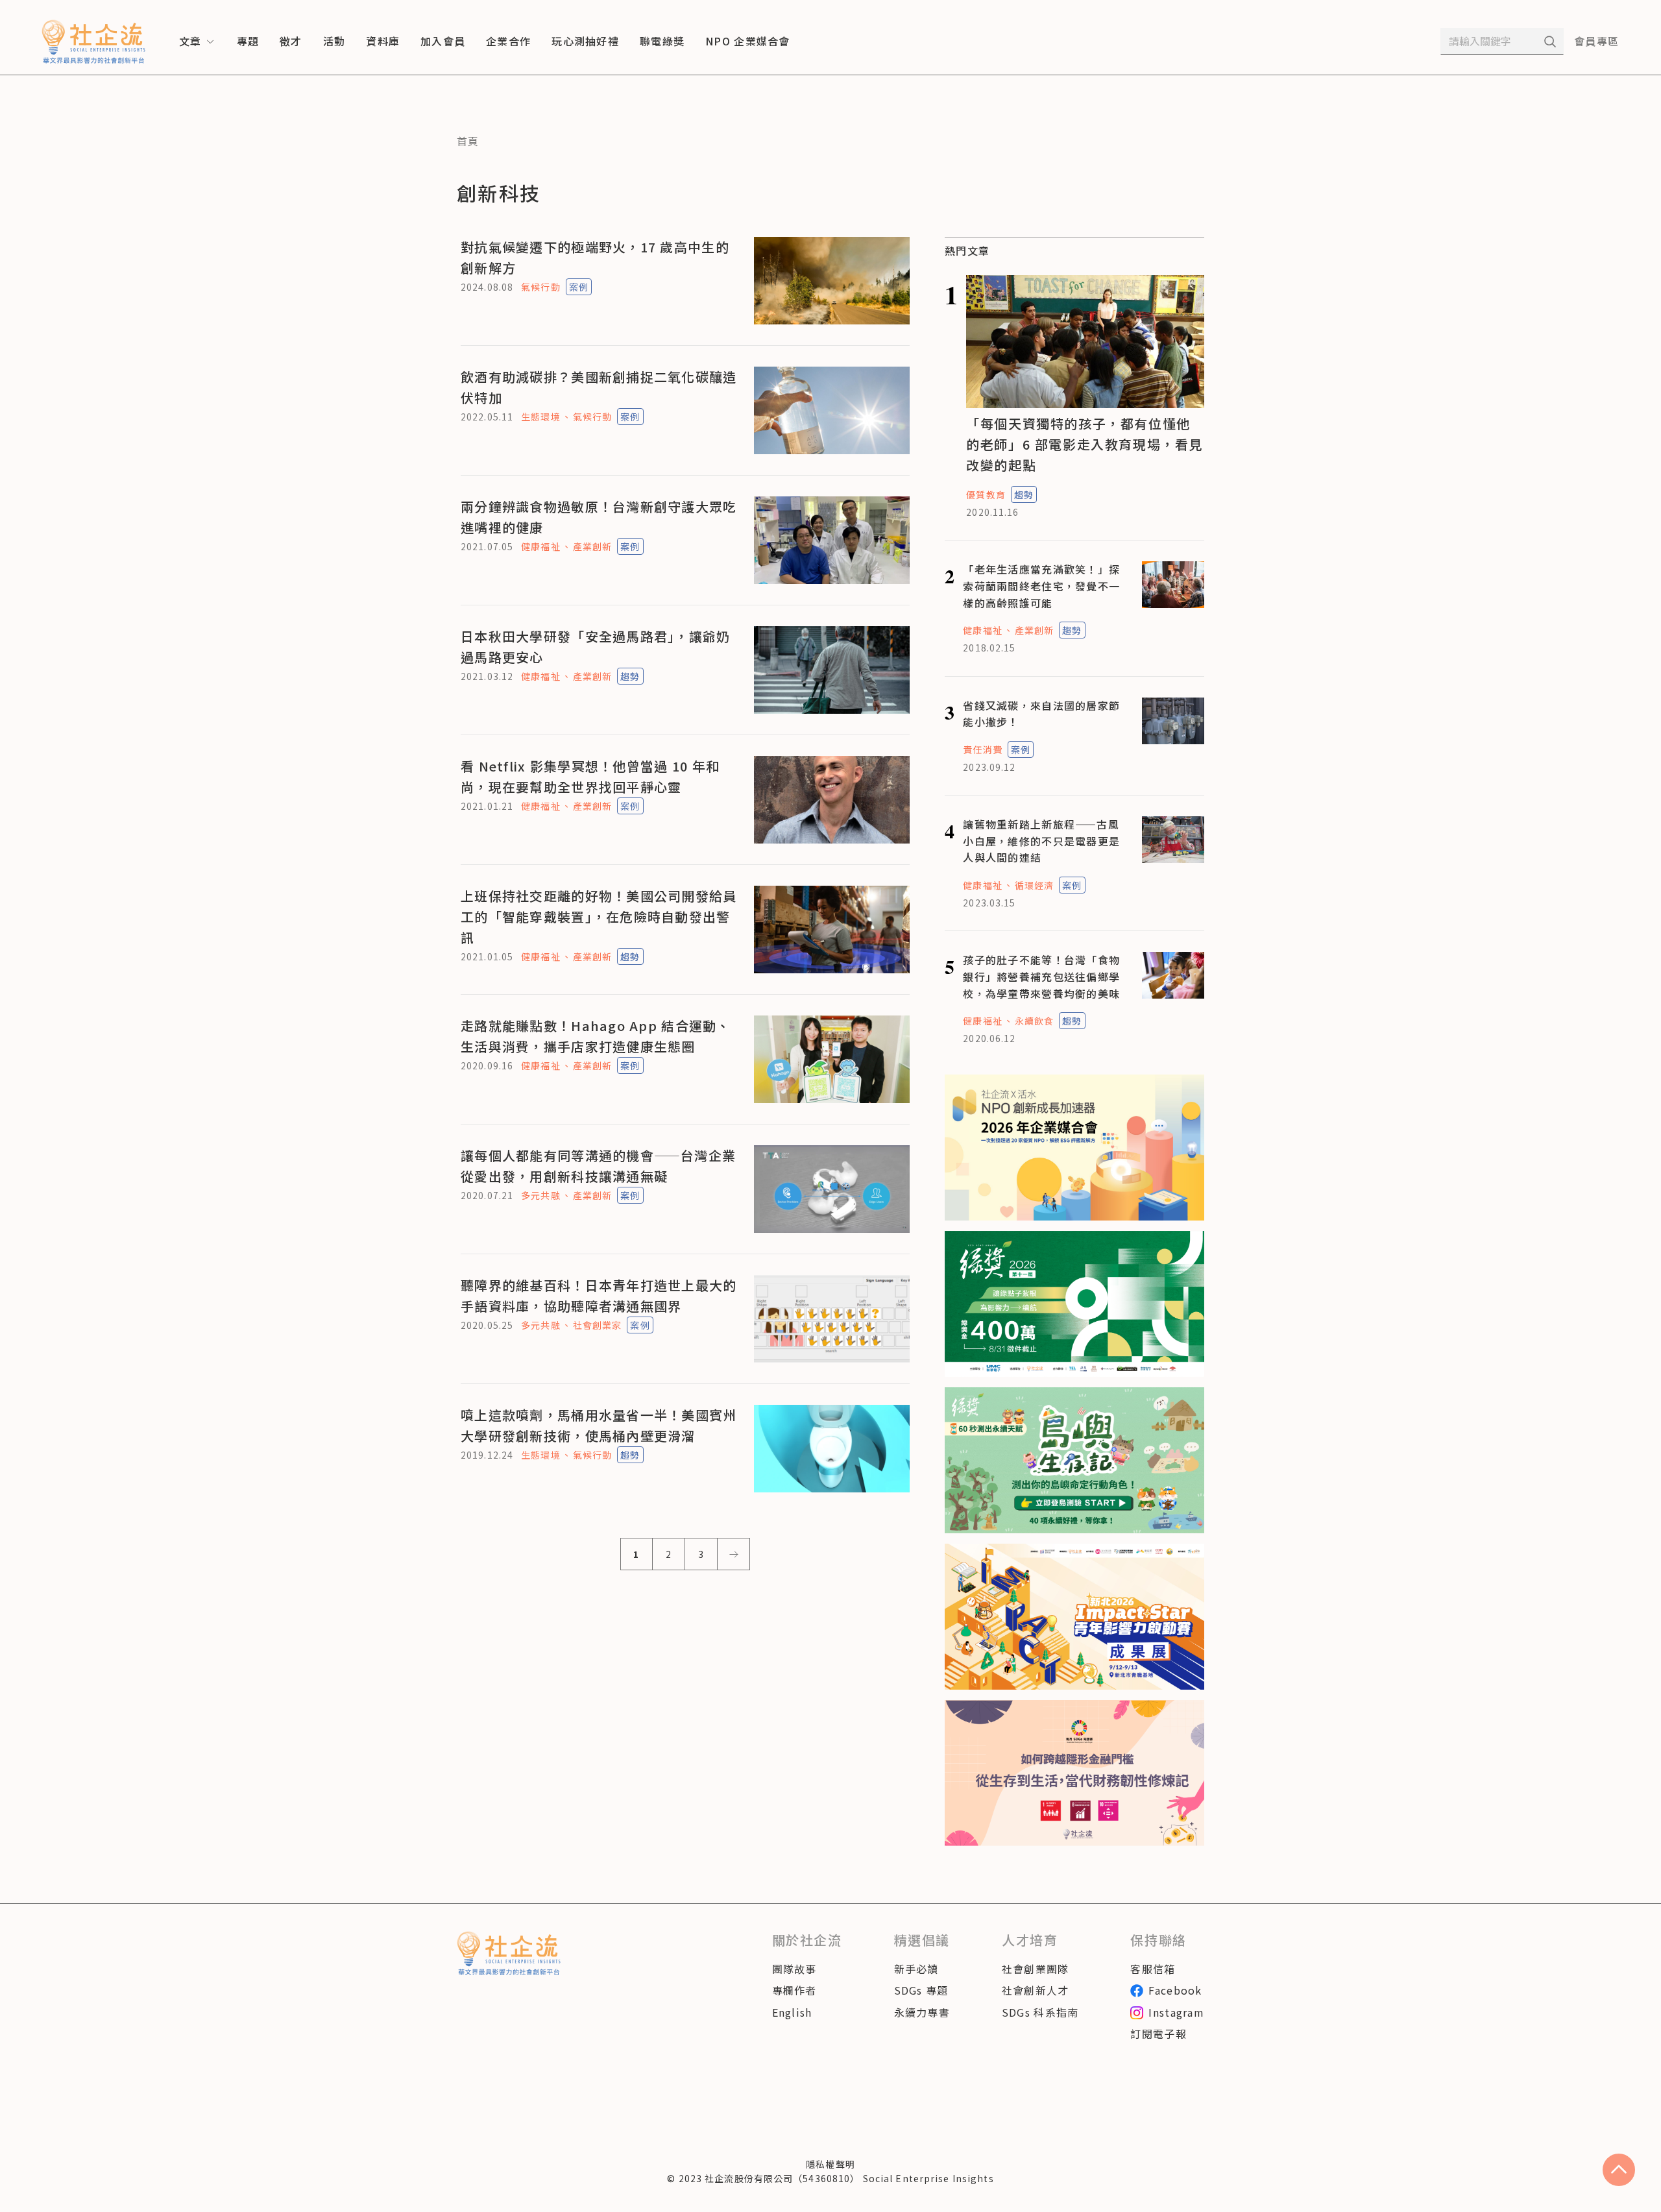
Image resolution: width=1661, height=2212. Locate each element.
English (792, 2012)
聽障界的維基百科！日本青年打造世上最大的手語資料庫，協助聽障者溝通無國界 (599, 1295)
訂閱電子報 (1158, 2034)
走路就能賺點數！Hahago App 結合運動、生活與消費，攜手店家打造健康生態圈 (596, 1036)
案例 (579, 287)
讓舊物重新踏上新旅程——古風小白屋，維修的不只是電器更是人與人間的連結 (1041, 841)
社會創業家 (598, 1325)
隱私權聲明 (830, 2164)
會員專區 (1596, 41)
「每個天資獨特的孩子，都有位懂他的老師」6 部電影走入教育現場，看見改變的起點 (1085, 444)
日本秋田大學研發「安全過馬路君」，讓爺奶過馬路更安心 (596, 647)
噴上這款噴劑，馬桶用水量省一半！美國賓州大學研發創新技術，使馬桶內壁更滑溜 (599, 1425)
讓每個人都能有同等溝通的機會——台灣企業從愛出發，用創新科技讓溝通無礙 (598, 1166)
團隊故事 (794, 1969)
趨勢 (630, 676)
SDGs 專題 (921, 1990)
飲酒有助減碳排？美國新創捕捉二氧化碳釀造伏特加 (599, 387)
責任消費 (982, 749)
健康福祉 (540, 546)
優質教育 (986, 494)
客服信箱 (1153, 1969)
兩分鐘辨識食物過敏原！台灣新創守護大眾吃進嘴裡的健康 (599, 517)
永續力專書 (922, 2012)
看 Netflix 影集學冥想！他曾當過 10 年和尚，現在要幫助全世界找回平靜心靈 (590, 776)
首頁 (468, 141)
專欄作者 (794, 1990)
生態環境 (540, 417)
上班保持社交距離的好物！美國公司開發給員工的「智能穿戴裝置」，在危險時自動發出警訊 (599, 917)
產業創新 (592, 546)
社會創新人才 (1036, 1990)
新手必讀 (916, 1969)
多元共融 (540, 1195)
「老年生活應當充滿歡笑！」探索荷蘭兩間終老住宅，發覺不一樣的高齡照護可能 (1041, 586)
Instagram (1176, 2012)
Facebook (1175, 1990)
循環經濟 (1034, 885)
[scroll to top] (1619, 2170)
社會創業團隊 (1036, 1969)
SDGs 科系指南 (1040, 2012)
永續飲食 (1034, 1021)
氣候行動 (540, 287)
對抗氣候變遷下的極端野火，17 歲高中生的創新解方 (595, 257)
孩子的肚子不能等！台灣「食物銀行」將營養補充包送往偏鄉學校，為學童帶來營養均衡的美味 (1041, 976)
